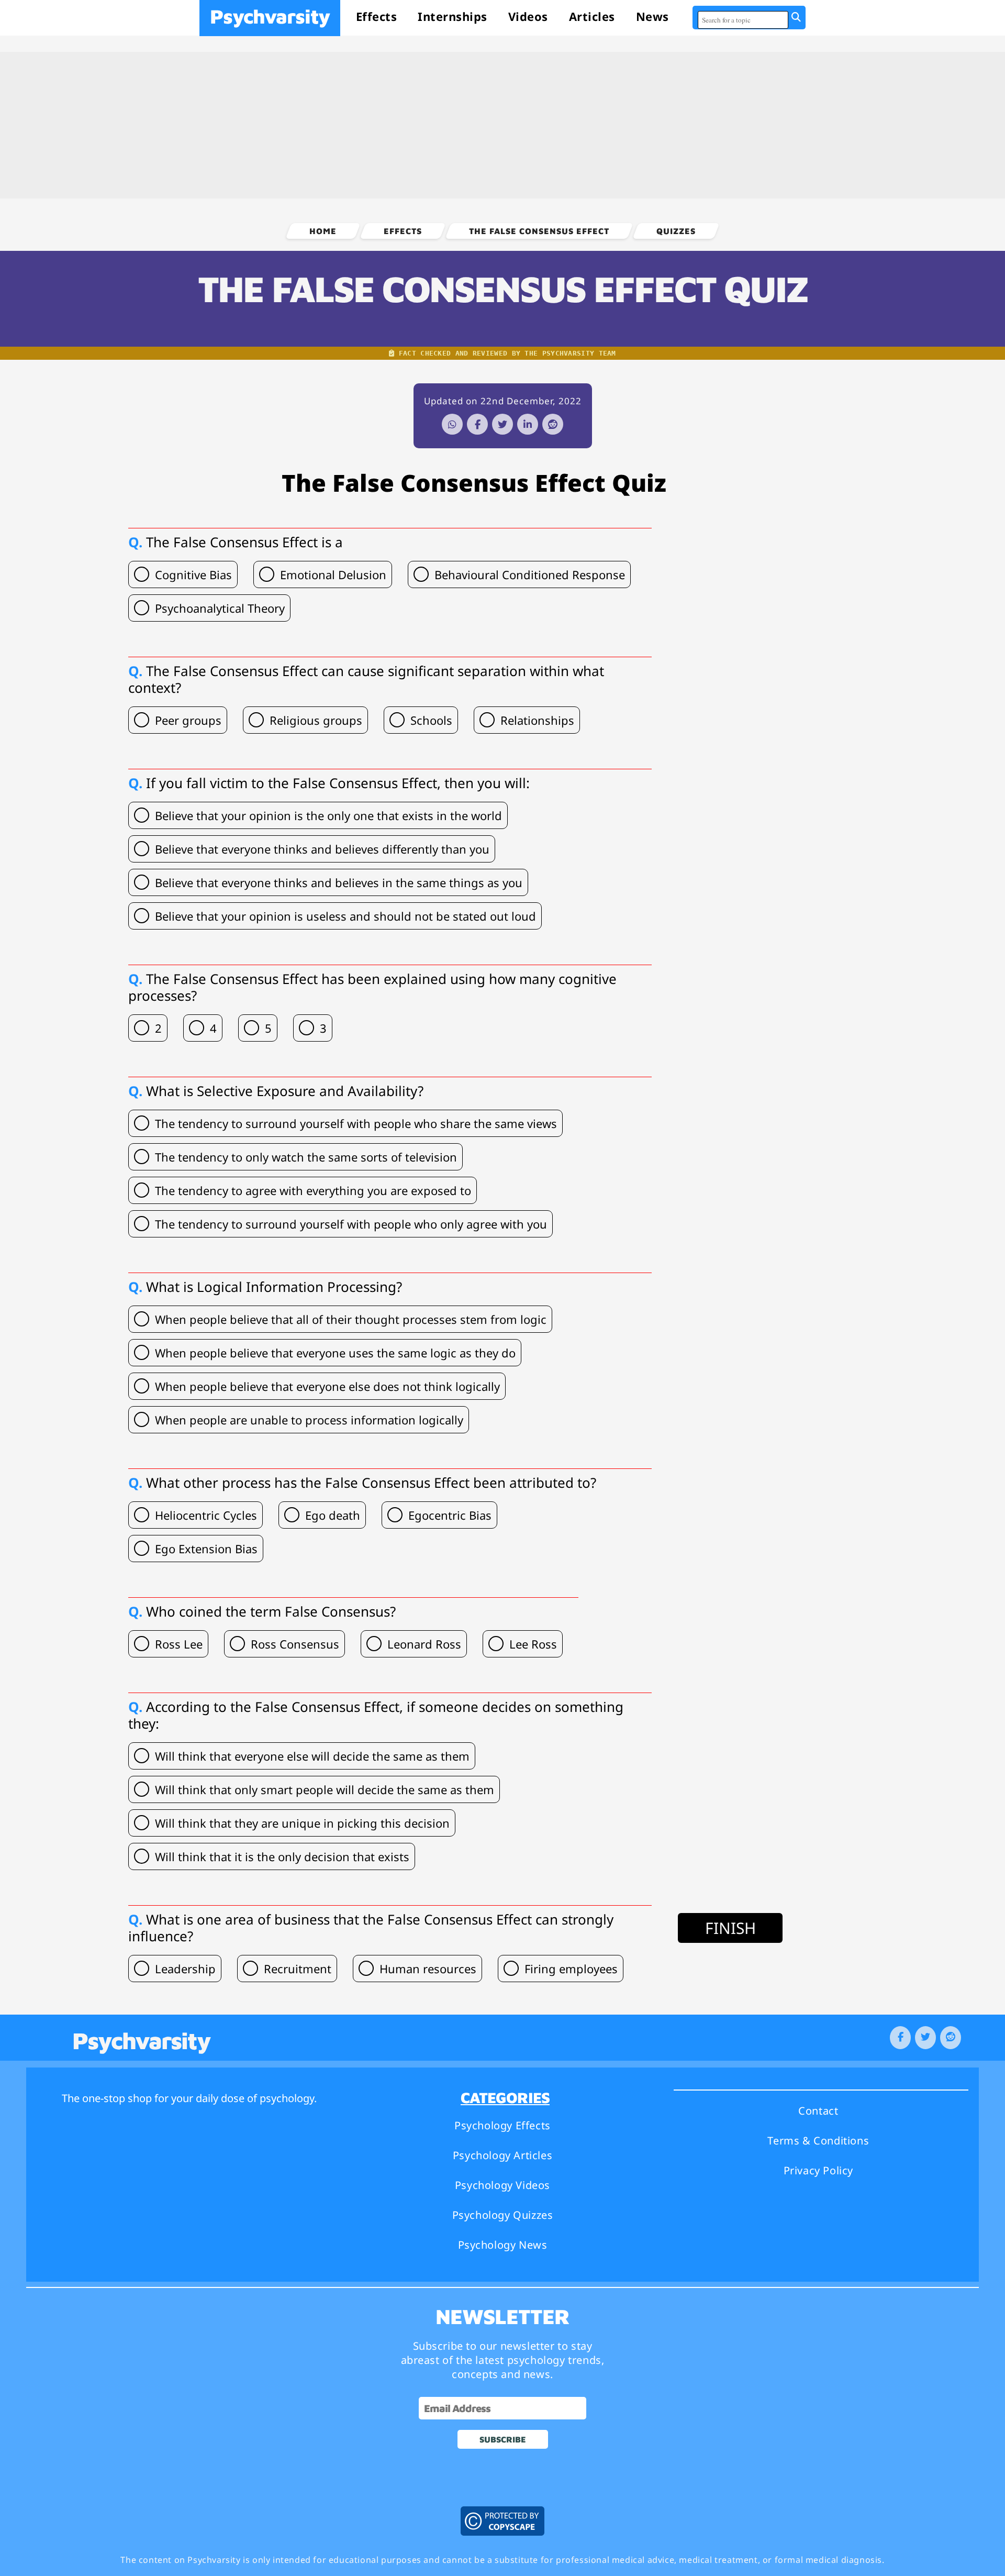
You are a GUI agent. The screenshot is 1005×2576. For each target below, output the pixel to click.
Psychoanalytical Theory (220, 608)
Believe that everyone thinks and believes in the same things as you (339, 882)
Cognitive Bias (193, 574)
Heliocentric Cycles (206, 1515)
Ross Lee (179, 1644)
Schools (431, 720)
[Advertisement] (502, 125)
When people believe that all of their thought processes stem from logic (351, 1319)
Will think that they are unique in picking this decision (302, 1823)
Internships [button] (453, 16)
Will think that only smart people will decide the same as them (325, 1789)
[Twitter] (502, 424)
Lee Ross (533, 1644)
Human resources (428, 1969)
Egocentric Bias (450, 1515)
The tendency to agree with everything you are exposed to (313, 1190)
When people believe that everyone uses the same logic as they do (335, 1353)
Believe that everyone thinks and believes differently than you (322, 849)
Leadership (185, 1969)
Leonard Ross (424, 1644)
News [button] (652, 16)
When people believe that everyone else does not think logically (327, 1386)
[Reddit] (553, 424)
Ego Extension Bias (206, 1549)
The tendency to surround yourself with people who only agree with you (351, 1224)
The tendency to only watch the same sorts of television (306, 1157)
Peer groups (188, 720)
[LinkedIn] (528, 424)
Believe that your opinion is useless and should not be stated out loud (345, 916)
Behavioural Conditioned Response (530, 574)
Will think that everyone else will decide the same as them (312, 1756)
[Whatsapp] (452, 424)
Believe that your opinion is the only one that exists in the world (328, 815)
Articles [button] (592, 16)
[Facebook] (477, 424)
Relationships (537, 720)
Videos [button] (528, 16)
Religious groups (316, 720)
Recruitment (298, 1969)
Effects (377, 16)
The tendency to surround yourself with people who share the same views (356, 1123)
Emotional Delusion (333, 574)
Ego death (333, 1515)
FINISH (730, 1928)
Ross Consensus (295, 1644)
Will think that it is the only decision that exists (282, 1856)
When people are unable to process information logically (309, 1420)
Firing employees (571, 1969)
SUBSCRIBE (503, 2439)
